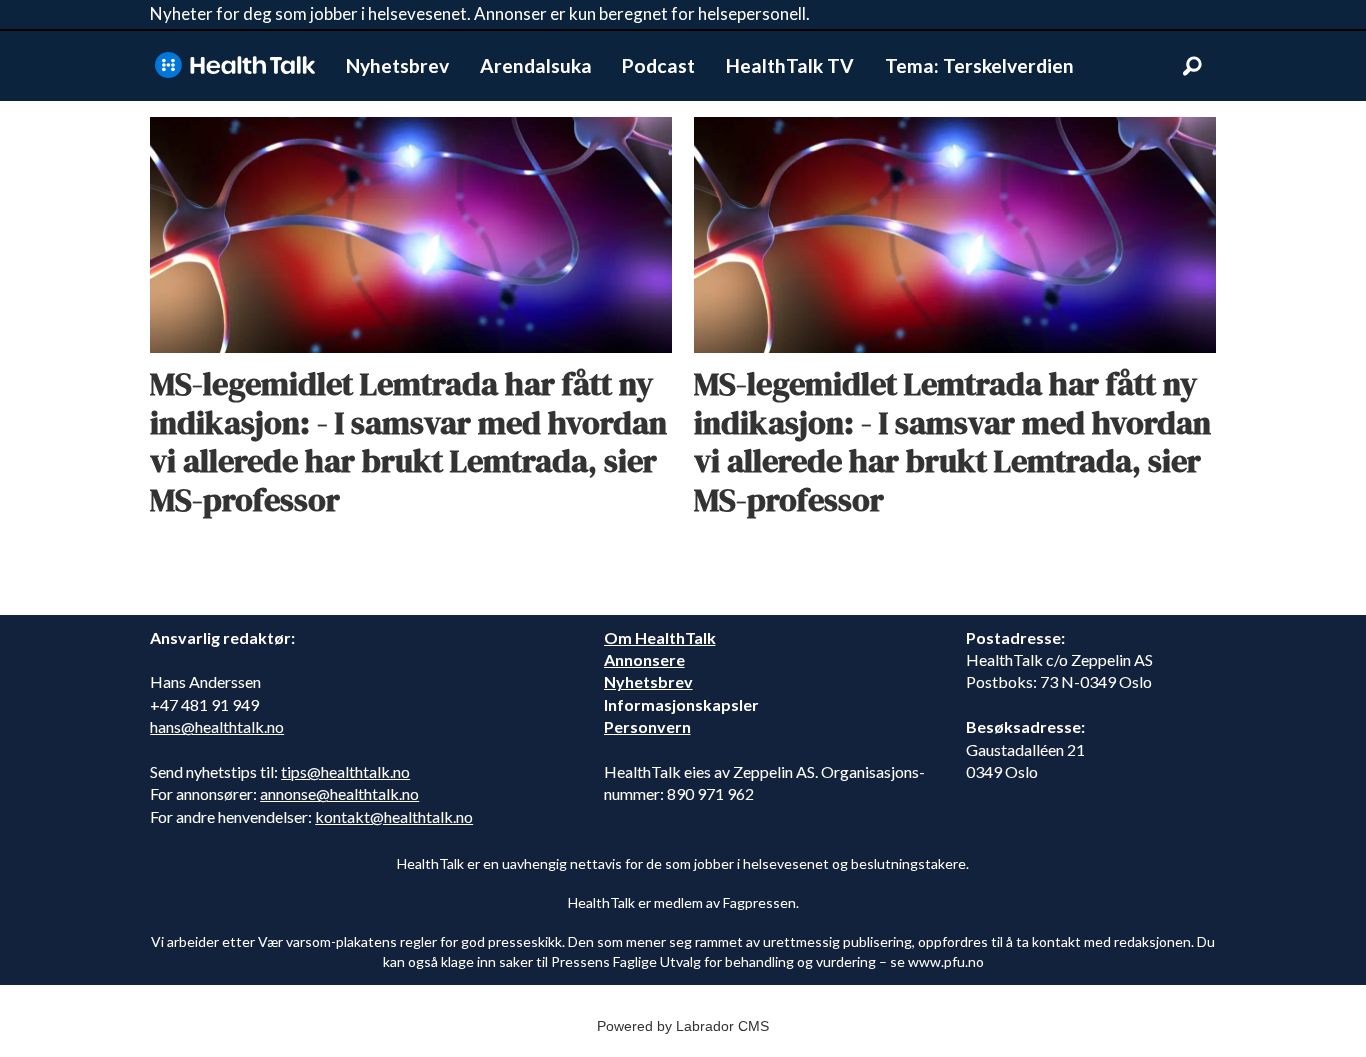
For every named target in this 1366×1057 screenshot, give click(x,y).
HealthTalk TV (790, 65)
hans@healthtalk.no (217, 726)
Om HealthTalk (660, 637)
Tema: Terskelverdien (979, 65)
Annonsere (644, 659)
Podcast (658, 65)
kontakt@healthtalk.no (394, 816)
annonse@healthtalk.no (339, 793)
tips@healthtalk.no (345, 771)
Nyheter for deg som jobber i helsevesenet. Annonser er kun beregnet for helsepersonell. (480, 13)
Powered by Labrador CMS (683, 1026)
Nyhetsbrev (397, 65)
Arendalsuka (536, 65)
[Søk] (1192, 66)
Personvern (647, 726)
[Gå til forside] (235, 65)
